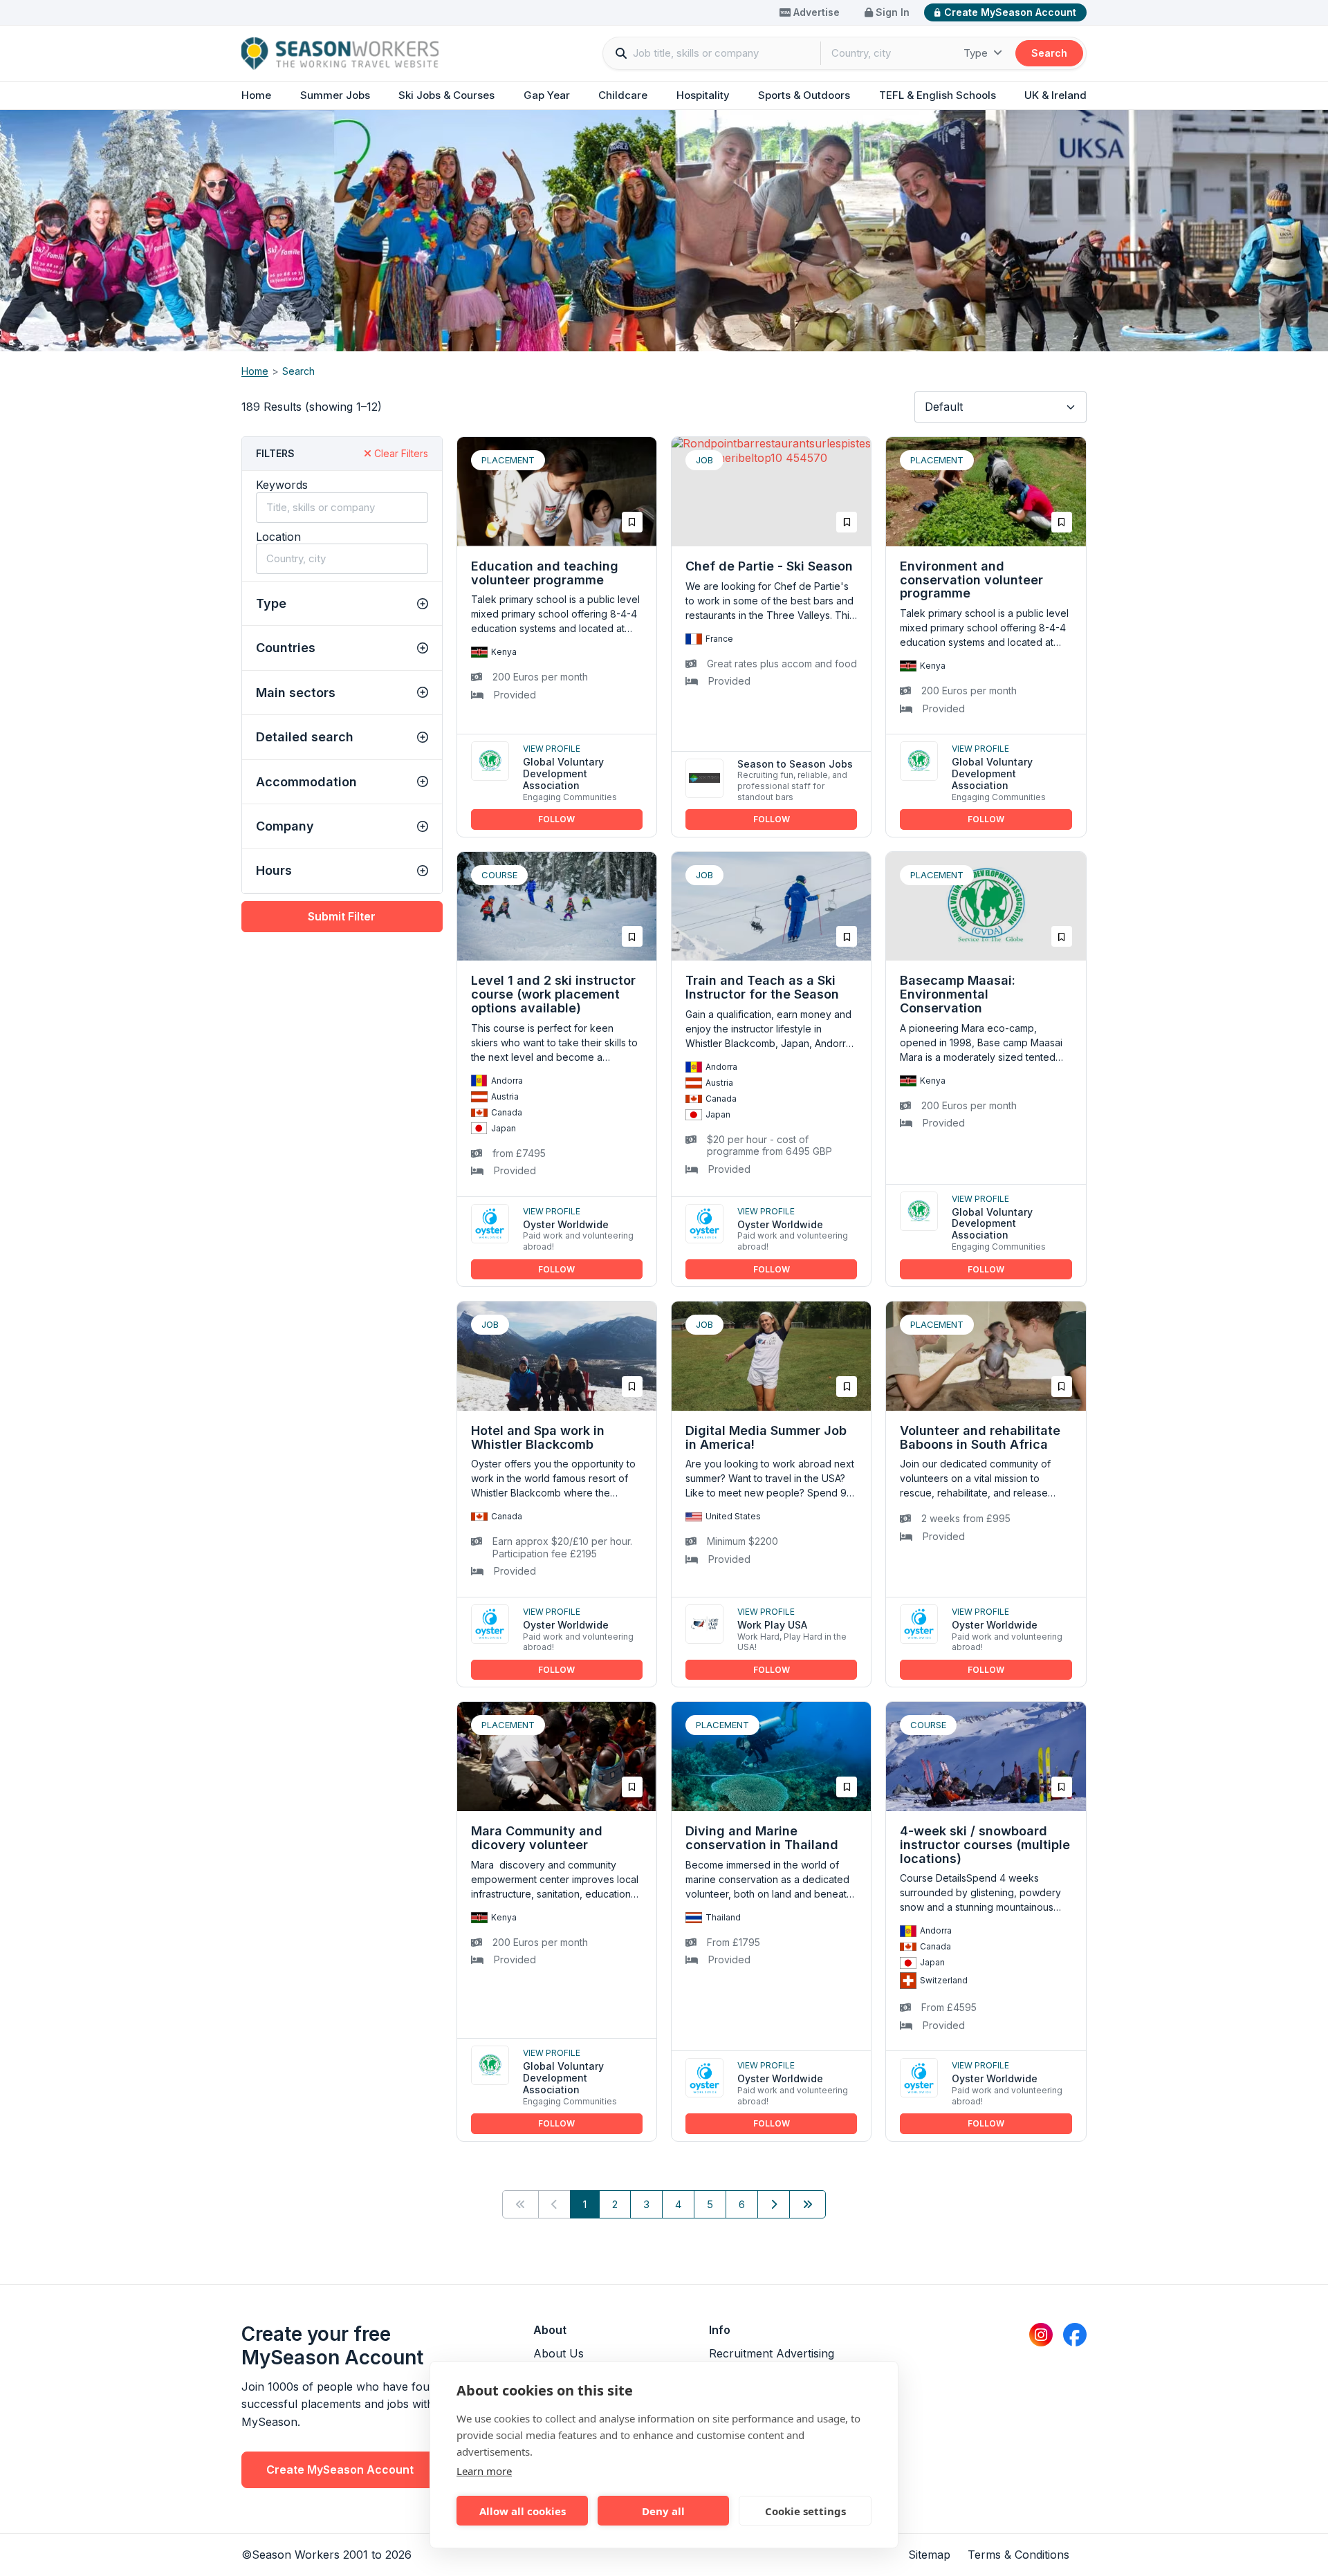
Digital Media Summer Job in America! (766, 1437)
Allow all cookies (523, 2511)
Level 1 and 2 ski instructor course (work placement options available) (553, 994)
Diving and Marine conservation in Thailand (762, 1838)
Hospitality (703, 95)
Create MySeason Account (1010, 12)
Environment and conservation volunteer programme (971, 580)
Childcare (623, 95)
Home (256, 95)
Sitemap (929, 2555)
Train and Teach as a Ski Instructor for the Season (762, 987)
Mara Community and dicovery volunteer (537, 1838)
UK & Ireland (1055, 95)
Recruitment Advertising (772, 2353)
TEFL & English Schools (938, 95)
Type (977, 53)
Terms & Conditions (1018, 2555)
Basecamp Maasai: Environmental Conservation (958, 994)
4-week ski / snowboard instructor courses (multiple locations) (985, 1845)
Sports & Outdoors (804, 95)
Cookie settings (805, 2511)
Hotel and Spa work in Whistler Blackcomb (538, 1437)
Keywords (282, 485)
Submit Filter (342, 916)
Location (278, 537)
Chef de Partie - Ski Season (769, 566)
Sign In (891, 12)
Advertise (815, 12)
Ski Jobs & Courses (446, 95)
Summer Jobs (335, 95)
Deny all (663, 2511)
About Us (559, 2353)
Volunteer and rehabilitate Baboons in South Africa (980, 1437)
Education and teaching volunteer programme (545, 573)
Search (1049, 53)
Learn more (484, 2471)
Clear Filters (400, 453)
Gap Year (547, 95)
